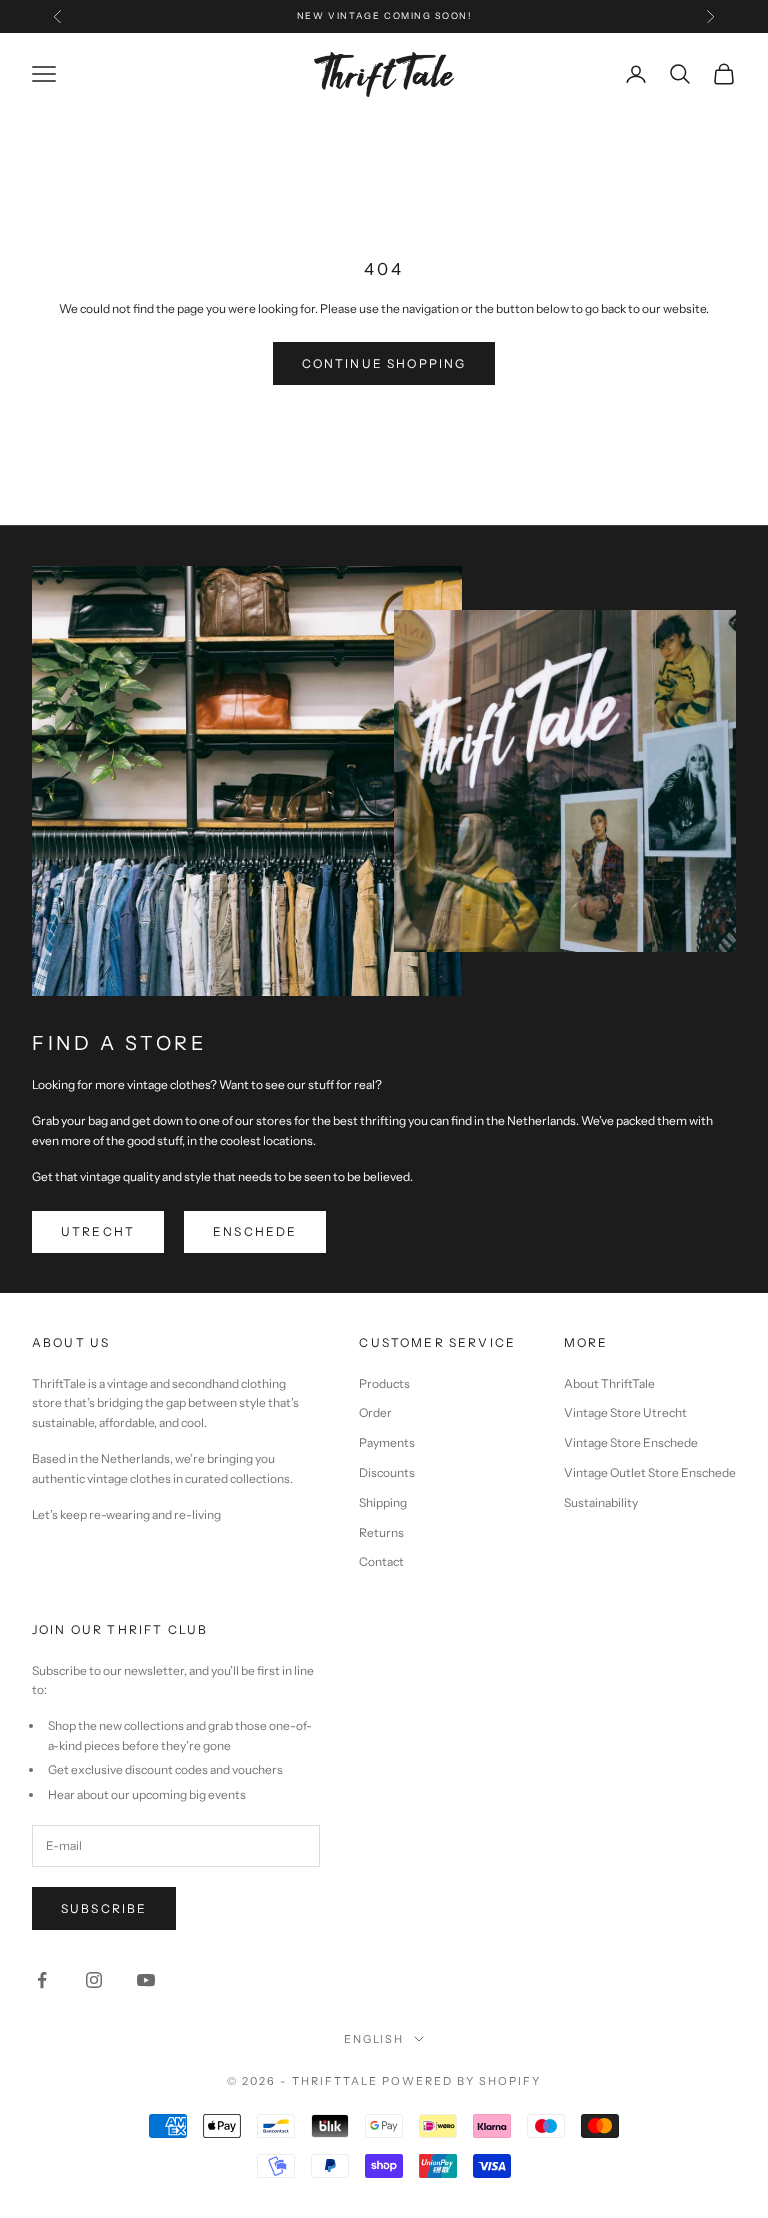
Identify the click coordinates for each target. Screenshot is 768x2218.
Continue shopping (384, 363)
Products (384, 1383)
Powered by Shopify (461, 2081)
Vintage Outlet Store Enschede (650, 1472)
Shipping (383, 1502)
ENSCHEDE (255, 1231)
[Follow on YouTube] (146, 1980)
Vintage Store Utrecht (625, 1412)
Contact (381, 1561)
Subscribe (104, 1908)
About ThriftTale (609, 1383)
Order (375, 1412)
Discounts (387, 1472)
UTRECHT (98, 1231)
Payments (387, 1442)
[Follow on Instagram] (94, 1980)
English (374, 2039)
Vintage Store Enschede (631, 1442)
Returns (381, 1532)
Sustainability (601, 1502)
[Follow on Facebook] (42, 1980)
